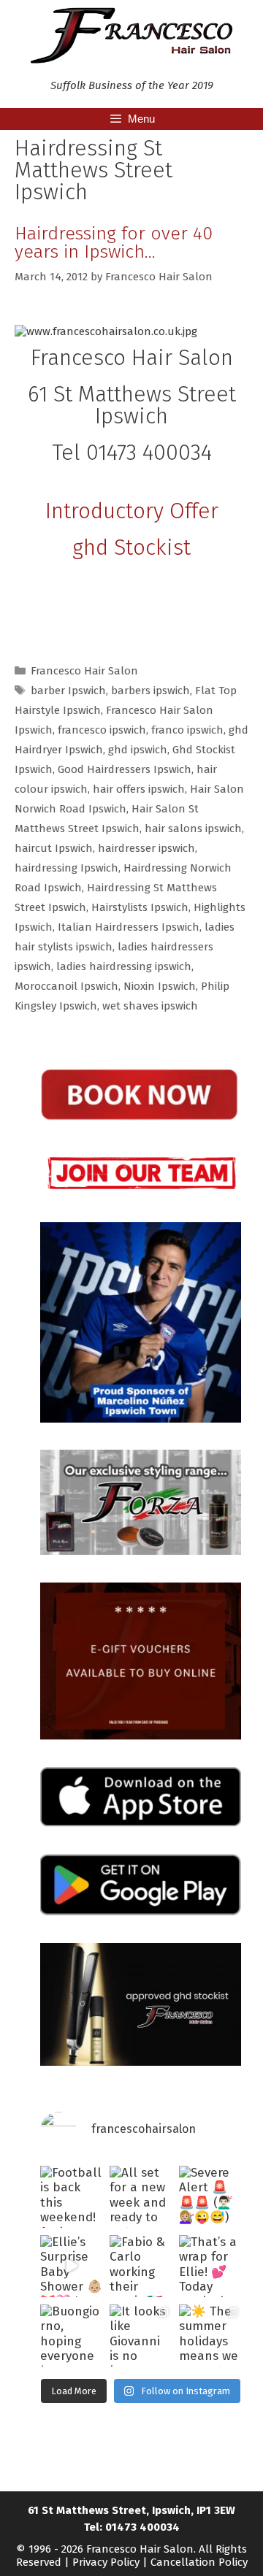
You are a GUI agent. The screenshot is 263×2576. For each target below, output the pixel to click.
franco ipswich (187, 730)
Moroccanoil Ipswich (66, 986)
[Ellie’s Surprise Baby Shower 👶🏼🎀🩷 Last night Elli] (71, 2266)
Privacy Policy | (111, 2562)
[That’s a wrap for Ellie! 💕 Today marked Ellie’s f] (210, 2266)
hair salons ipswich (193, 828)
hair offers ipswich (139, 789)
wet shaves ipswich (150, 1006)
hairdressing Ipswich (66, 868)
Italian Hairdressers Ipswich (129, 927)
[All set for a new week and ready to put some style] (141, 2197)
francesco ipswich (102, 730)
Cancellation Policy (199, 2562)
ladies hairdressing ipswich (124, 966)
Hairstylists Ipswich (140, 907)
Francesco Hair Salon (84, 671)
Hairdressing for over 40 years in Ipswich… (114, 243)
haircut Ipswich (54, 848)
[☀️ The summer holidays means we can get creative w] (210, 2335)
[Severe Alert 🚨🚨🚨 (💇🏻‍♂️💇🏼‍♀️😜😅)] (210, 2197)
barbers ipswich (150, 691)
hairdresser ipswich (146, 848)
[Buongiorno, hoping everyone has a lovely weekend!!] (71, 2335)
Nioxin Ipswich (160, 986)
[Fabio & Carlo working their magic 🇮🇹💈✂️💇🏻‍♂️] (141, 2266)
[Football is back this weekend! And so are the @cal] (71, 2197)
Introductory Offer (132, 511)
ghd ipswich (138, 750)
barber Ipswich (68, 691)
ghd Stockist (131, 547)
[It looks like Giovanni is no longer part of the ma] (141, 2335)
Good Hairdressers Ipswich (125, 769)
